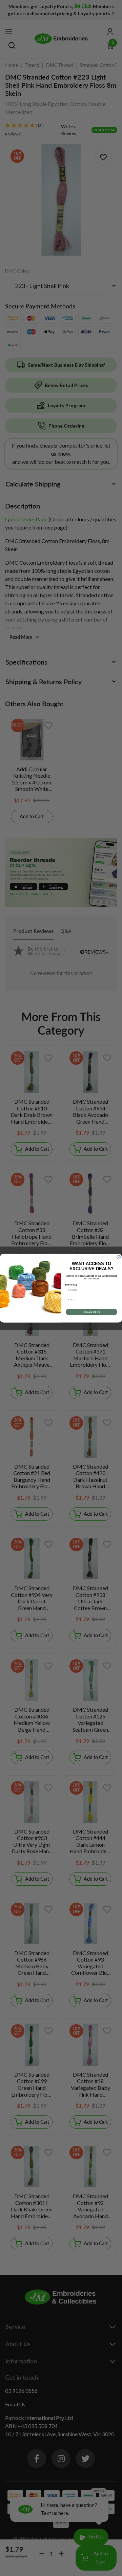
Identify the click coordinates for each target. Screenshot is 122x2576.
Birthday (71, 1284)
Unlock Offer (91, 1312)
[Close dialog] (118, 1257)
